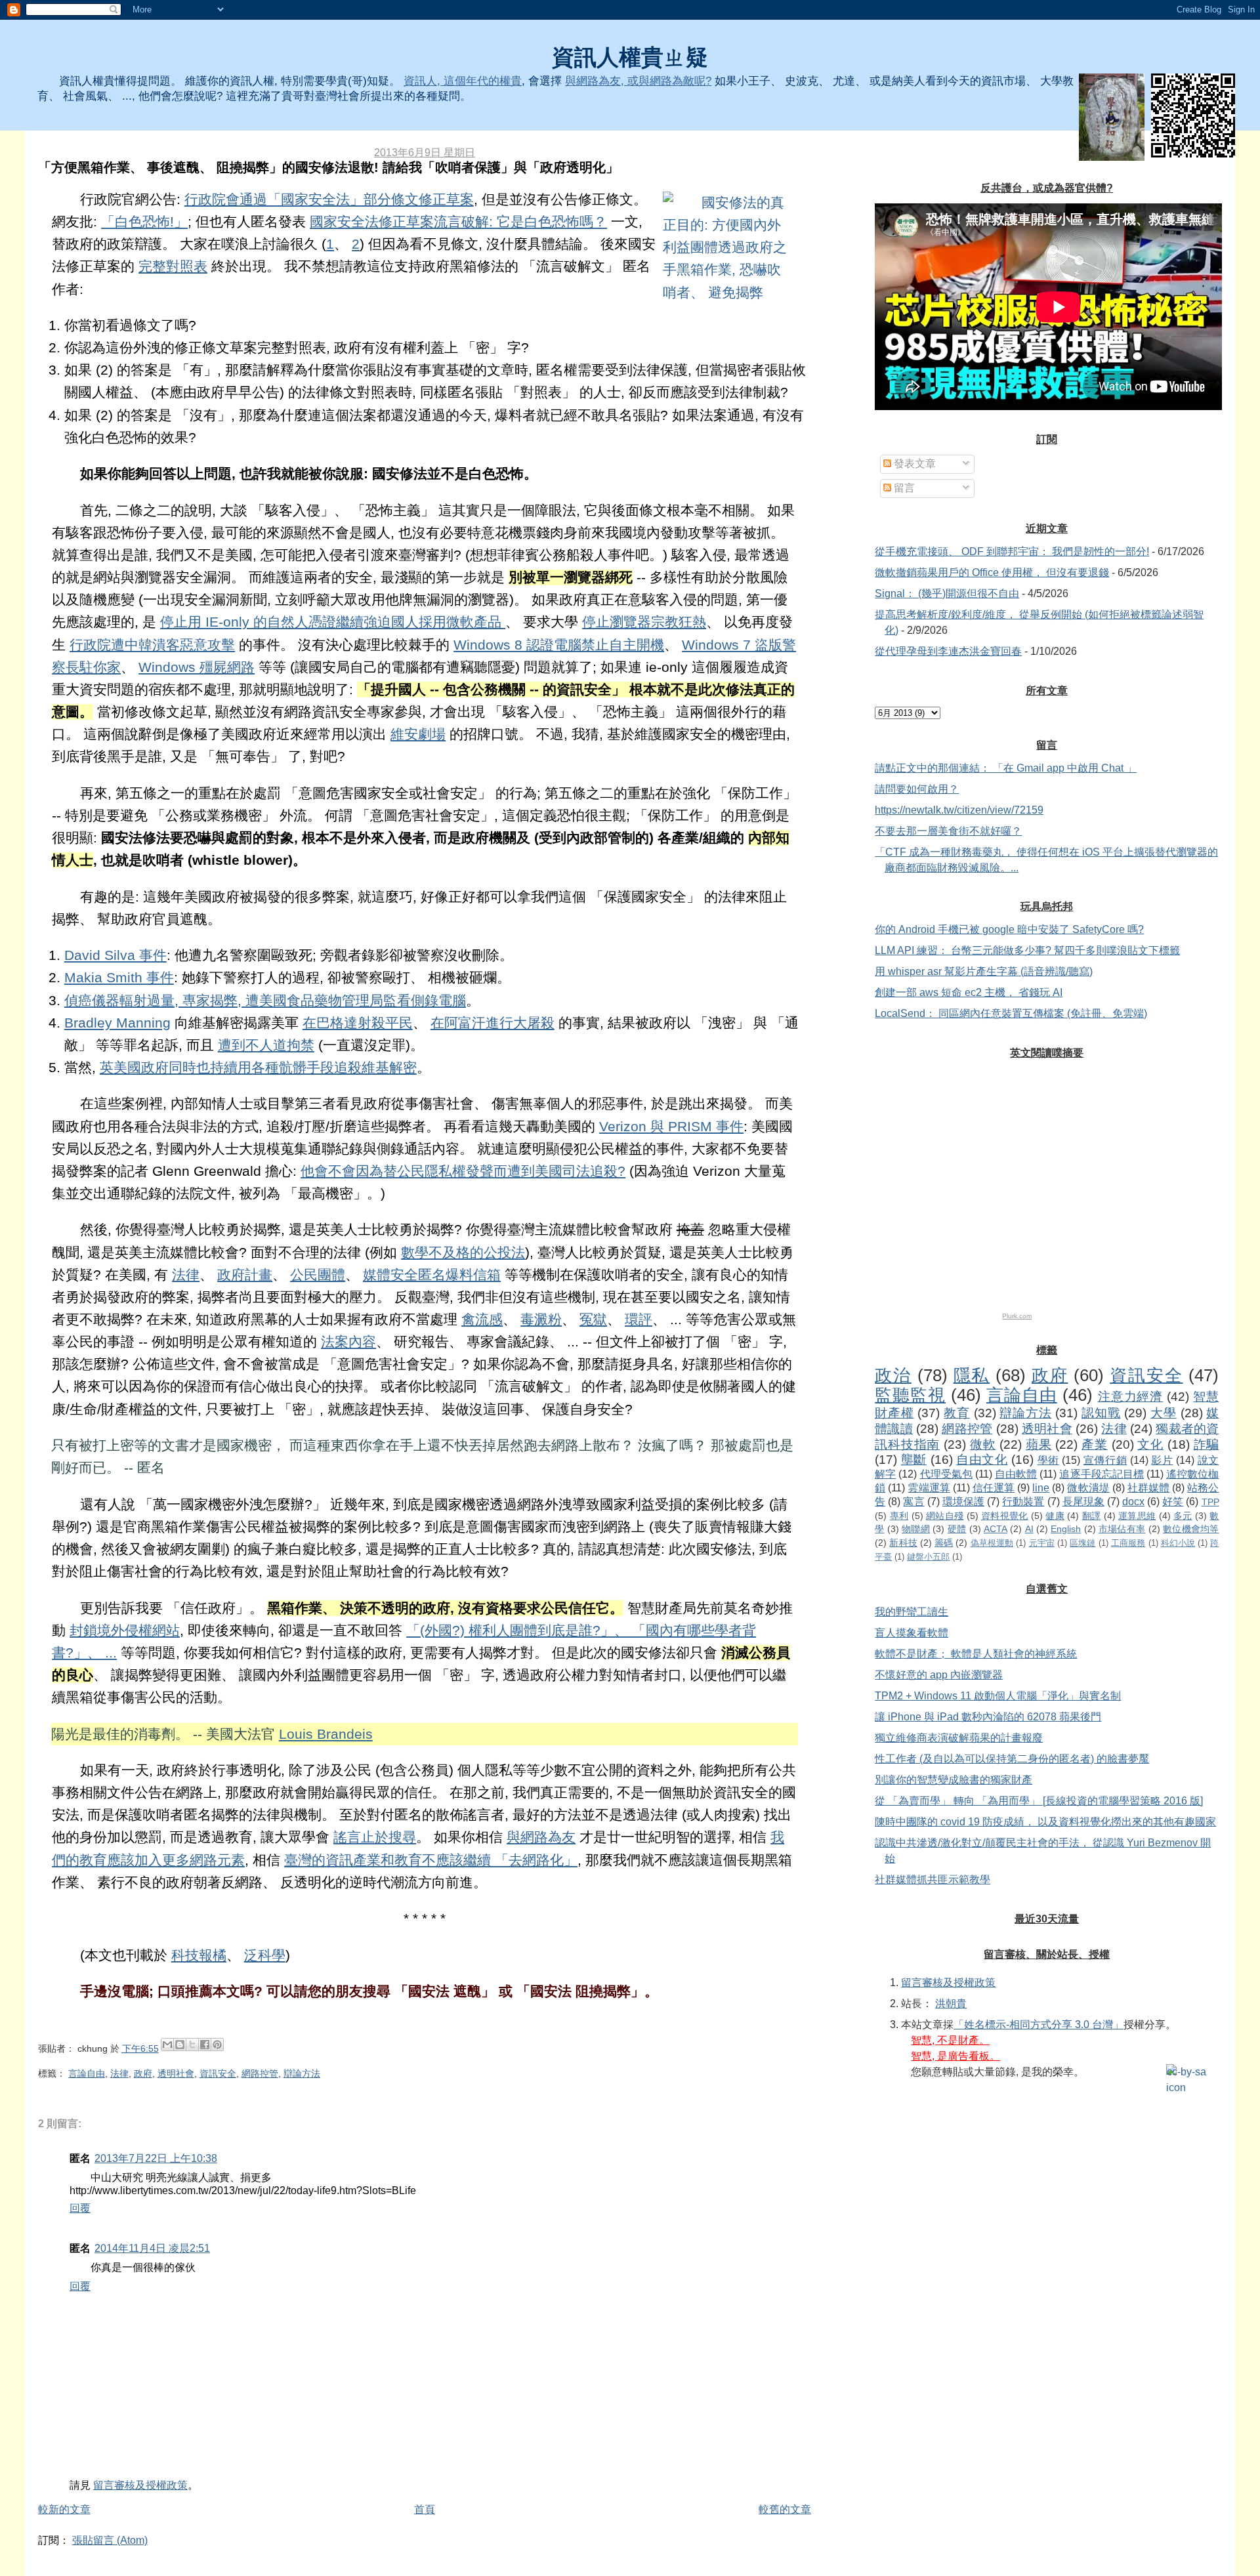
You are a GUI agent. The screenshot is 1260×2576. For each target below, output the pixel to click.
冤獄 (593, 1319)
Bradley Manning (117, 1023)
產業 (1095, 1444)
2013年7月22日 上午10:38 (156, 2158)
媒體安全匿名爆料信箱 (432, 1275)
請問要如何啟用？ (917, 789)
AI (1029, 1529)
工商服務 (1128, 1543)
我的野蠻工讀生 (912, 1612)
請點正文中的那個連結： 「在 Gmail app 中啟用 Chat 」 (1006, 768)
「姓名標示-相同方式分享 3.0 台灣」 (1039, 2025)
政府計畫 (245, 1275)
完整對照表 (173, 266)
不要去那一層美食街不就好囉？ (948, 831)
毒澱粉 (541, 1319)
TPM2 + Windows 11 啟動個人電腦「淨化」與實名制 (998, 1696)
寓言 (913, 1502)
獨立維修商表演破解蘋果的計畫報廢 (959, 1738)
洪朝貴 (951, 2004)
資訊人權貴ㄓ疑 (630, 57)
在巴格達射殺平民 (358, 1023)
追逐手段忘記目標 (1102, 1474)
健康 (1055, 1516)
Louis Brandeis (326, 1734)
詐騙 (1207, 1444)
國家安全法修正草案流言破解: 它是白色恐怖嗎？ (458, 222)
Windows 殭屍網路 (197, 667)
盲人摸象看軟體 (912, 1633)
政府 (143, 2073)
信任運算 (994, 1488)
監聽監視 (910, 1395)
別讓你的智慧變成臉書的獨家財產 (954, 1780)
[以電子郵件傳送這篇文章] (167, 2045)
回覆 (80, 2208)
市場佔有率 (1122, 1529)
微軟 (983, 1444)
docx (1133, 1502)
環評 (639, 1319)
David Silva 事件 (115, 955)
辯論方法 (302, 2073)
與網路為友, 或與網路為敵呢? (638, 81)
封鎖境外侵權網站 (125, 1631)
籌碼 (944, 1543)
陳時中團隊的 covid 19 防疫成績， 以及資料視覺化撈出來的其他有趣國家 (1045, 1822)
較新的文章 (64, 2509)
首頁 (425, 2509)
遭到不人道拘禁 (266, 1045)
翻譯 (1092, 1516)
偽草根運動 (992, 1543)
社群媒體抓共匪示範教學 (933, 1880)
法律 (186, 1275)
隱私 (972, 1375)
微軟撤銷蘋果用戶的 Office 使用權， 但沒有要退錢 (992, 572)
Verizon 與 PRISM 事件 (671, 1127)
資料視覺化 (1005, 1516)
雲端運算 (929, 1488)
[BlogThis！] (180, 2045)
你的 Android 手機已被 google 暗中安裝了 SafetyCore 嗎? (1009, 929)
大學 (1164, 1413)
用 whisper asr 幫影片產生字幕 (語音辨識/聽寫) (984, 971)
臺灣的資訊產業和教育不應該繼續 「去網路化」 (431, 1860)
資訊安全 (218, 2073)
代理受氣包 (946, 1474)
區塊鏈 (1082, 1543)
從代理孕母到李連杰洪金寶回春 (948, 651)
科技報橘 (199, 1955)
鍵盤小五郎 (928, 1557)
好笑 (1173, 1502)
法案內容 (348, 1342)
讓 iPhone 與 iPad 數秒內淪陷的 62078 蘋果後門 (988, 1717)
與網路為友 (541, 1837)
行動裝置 (1023, 1502)
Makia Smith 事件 (119, 978)
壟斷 (914, 1460)
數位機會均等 (1191, 1529)
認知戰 (1101, 1413)
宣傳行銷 (1105, 1460)
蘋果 (1039, 1444)
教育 (957, 1413)
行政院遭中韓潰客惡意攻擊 (152, 645)
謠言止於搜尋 (375, 1837)
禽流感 (482, 1319)
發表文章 (913, 464)
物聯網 (916, 1529)
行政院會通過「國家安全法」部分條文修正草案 (329, 199)
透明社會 (176, 2073)
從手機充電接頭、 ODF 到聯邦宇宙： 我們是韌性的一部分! (1012, 551)
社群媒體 (1148, 1488)
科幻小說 (1178, 1543)
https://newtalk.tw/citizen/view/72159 (959, 810)
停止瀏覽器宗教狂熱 (644, 622)
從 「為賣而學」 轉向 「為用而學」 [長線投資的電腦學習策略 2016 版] (1039, 1801)
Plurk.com (1017, 1316)
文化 (1150, 1444)
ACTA (996, 1529)
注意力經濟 (1131, 1397)
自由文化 (982, 1460)
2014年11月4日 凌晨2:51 (152, 2248)
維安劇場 (418, 734)
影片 (1162, 1460)
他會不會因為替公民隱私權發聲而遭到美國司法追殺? (463, 1171)
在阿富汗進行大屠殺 (493, 1023)
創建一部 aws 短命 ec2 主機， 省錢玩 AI (969, 992)
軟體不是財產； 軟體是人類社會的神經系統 (976, 1654)
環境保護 (963, 1502)
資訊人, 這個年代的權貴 (463, 81)
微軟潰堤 (1088, 1488)
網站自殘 (945, 1516)
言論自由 (87, 2073)
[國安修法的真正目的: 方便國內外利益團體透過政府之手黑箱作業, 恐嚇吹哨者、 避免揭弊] (728, 248)
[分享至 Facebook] (205, 2045)
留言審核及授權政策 (140, 2485)
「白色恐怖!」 (144, 222)
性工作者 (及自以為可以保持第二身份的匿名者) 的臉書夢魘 (1012, 1759)
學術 (1048, 1460)
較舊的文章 (785, 2509)
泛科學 (265, 1955)
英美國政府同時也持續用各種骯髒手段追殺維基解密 (258, 1068)
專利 (899, 1516)
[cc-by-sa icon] (1192, 2080)
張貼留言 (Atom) (110, 2540)
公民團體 (318, 1275)
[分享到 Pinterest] (217, 2045)
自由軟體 (1016, 1474)
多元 (1183, 1516)
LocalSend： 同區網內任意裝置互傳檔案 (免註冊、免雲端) (1011, 1013)
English (1066, 1529)
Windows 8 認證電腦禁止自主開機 (559, 645)
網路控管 (260, 2073)
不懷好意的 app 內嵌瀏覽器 (939, 1675)
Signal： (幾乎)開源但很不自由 (947, 593)
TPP (1210, 1502)
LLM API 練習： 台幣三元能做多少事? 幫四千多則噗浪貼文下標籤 (1027, 950)
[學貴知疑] (1112, 117)
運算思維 (1137, 1516)
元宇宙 (1042, 1543)
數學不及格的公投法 (463, 1253)
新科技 (903, 1543)
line (1041, 1488)
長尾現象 (1083, 1502)
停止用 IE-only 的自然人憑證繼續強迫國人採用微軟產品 (333, 622)
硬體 (957, 1529)
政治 (893, 1375)
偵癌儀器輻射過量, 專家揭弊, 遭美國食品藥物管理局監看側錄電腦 (265, 1001)
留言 (903, 488)
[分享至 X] (192, 2045)
